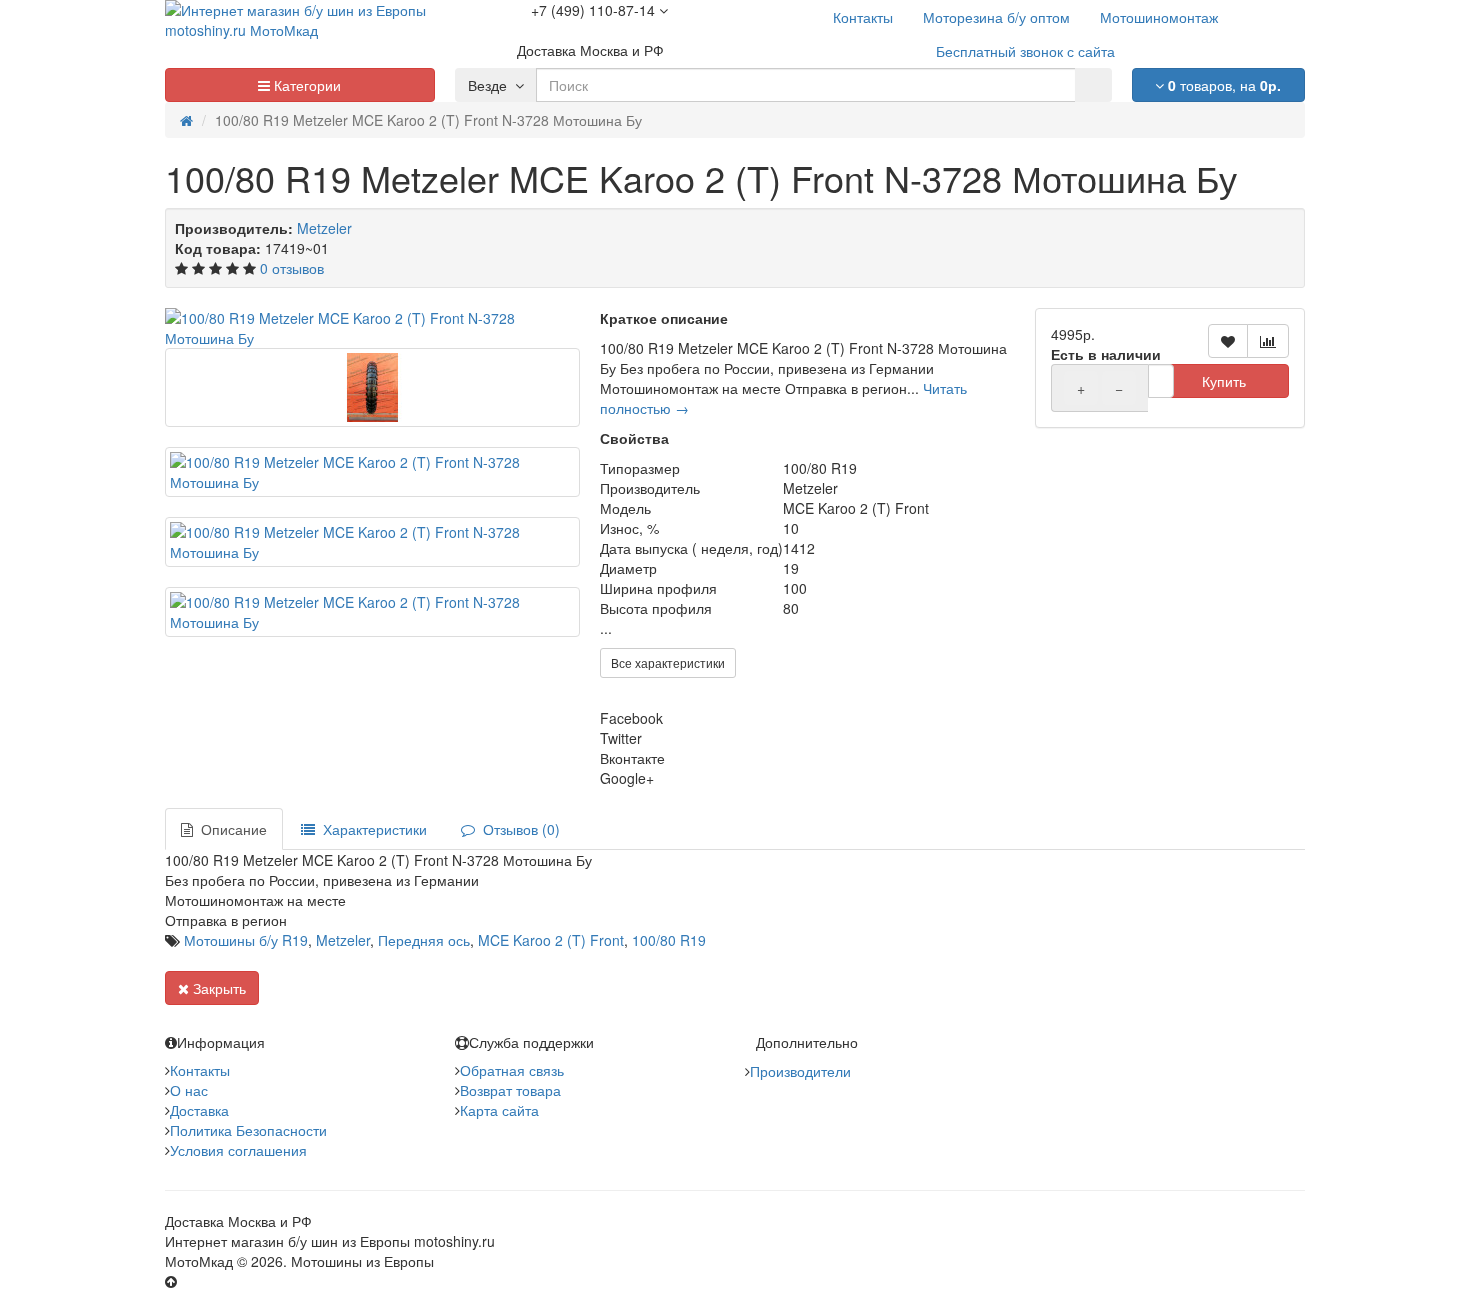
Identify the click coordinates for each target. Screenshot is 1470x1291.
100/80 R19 (669, 940)
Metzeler (324, 228)
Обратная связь (512, 1070)
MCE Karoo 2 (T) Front (551, 940)
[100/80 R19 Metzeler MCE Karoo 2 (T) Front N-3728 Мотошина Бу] (372, 328)
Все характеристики (668, 662)
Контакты (200, 1070)
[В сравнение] (1268, 341)
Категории (305, 85)
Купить (1224, 381)
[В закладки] (1228, 341)
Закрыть (217, 988)
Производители (800, 1071)
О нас (189, 1090)
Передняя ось (424, 940)
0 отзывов (292, 268)
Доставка (199, 1110)
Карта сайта (499, 1110)
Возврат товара (510, 1090)
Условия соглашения (238, 1150)
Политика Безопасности (248, 1130)
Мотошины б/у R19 (246, 940)
